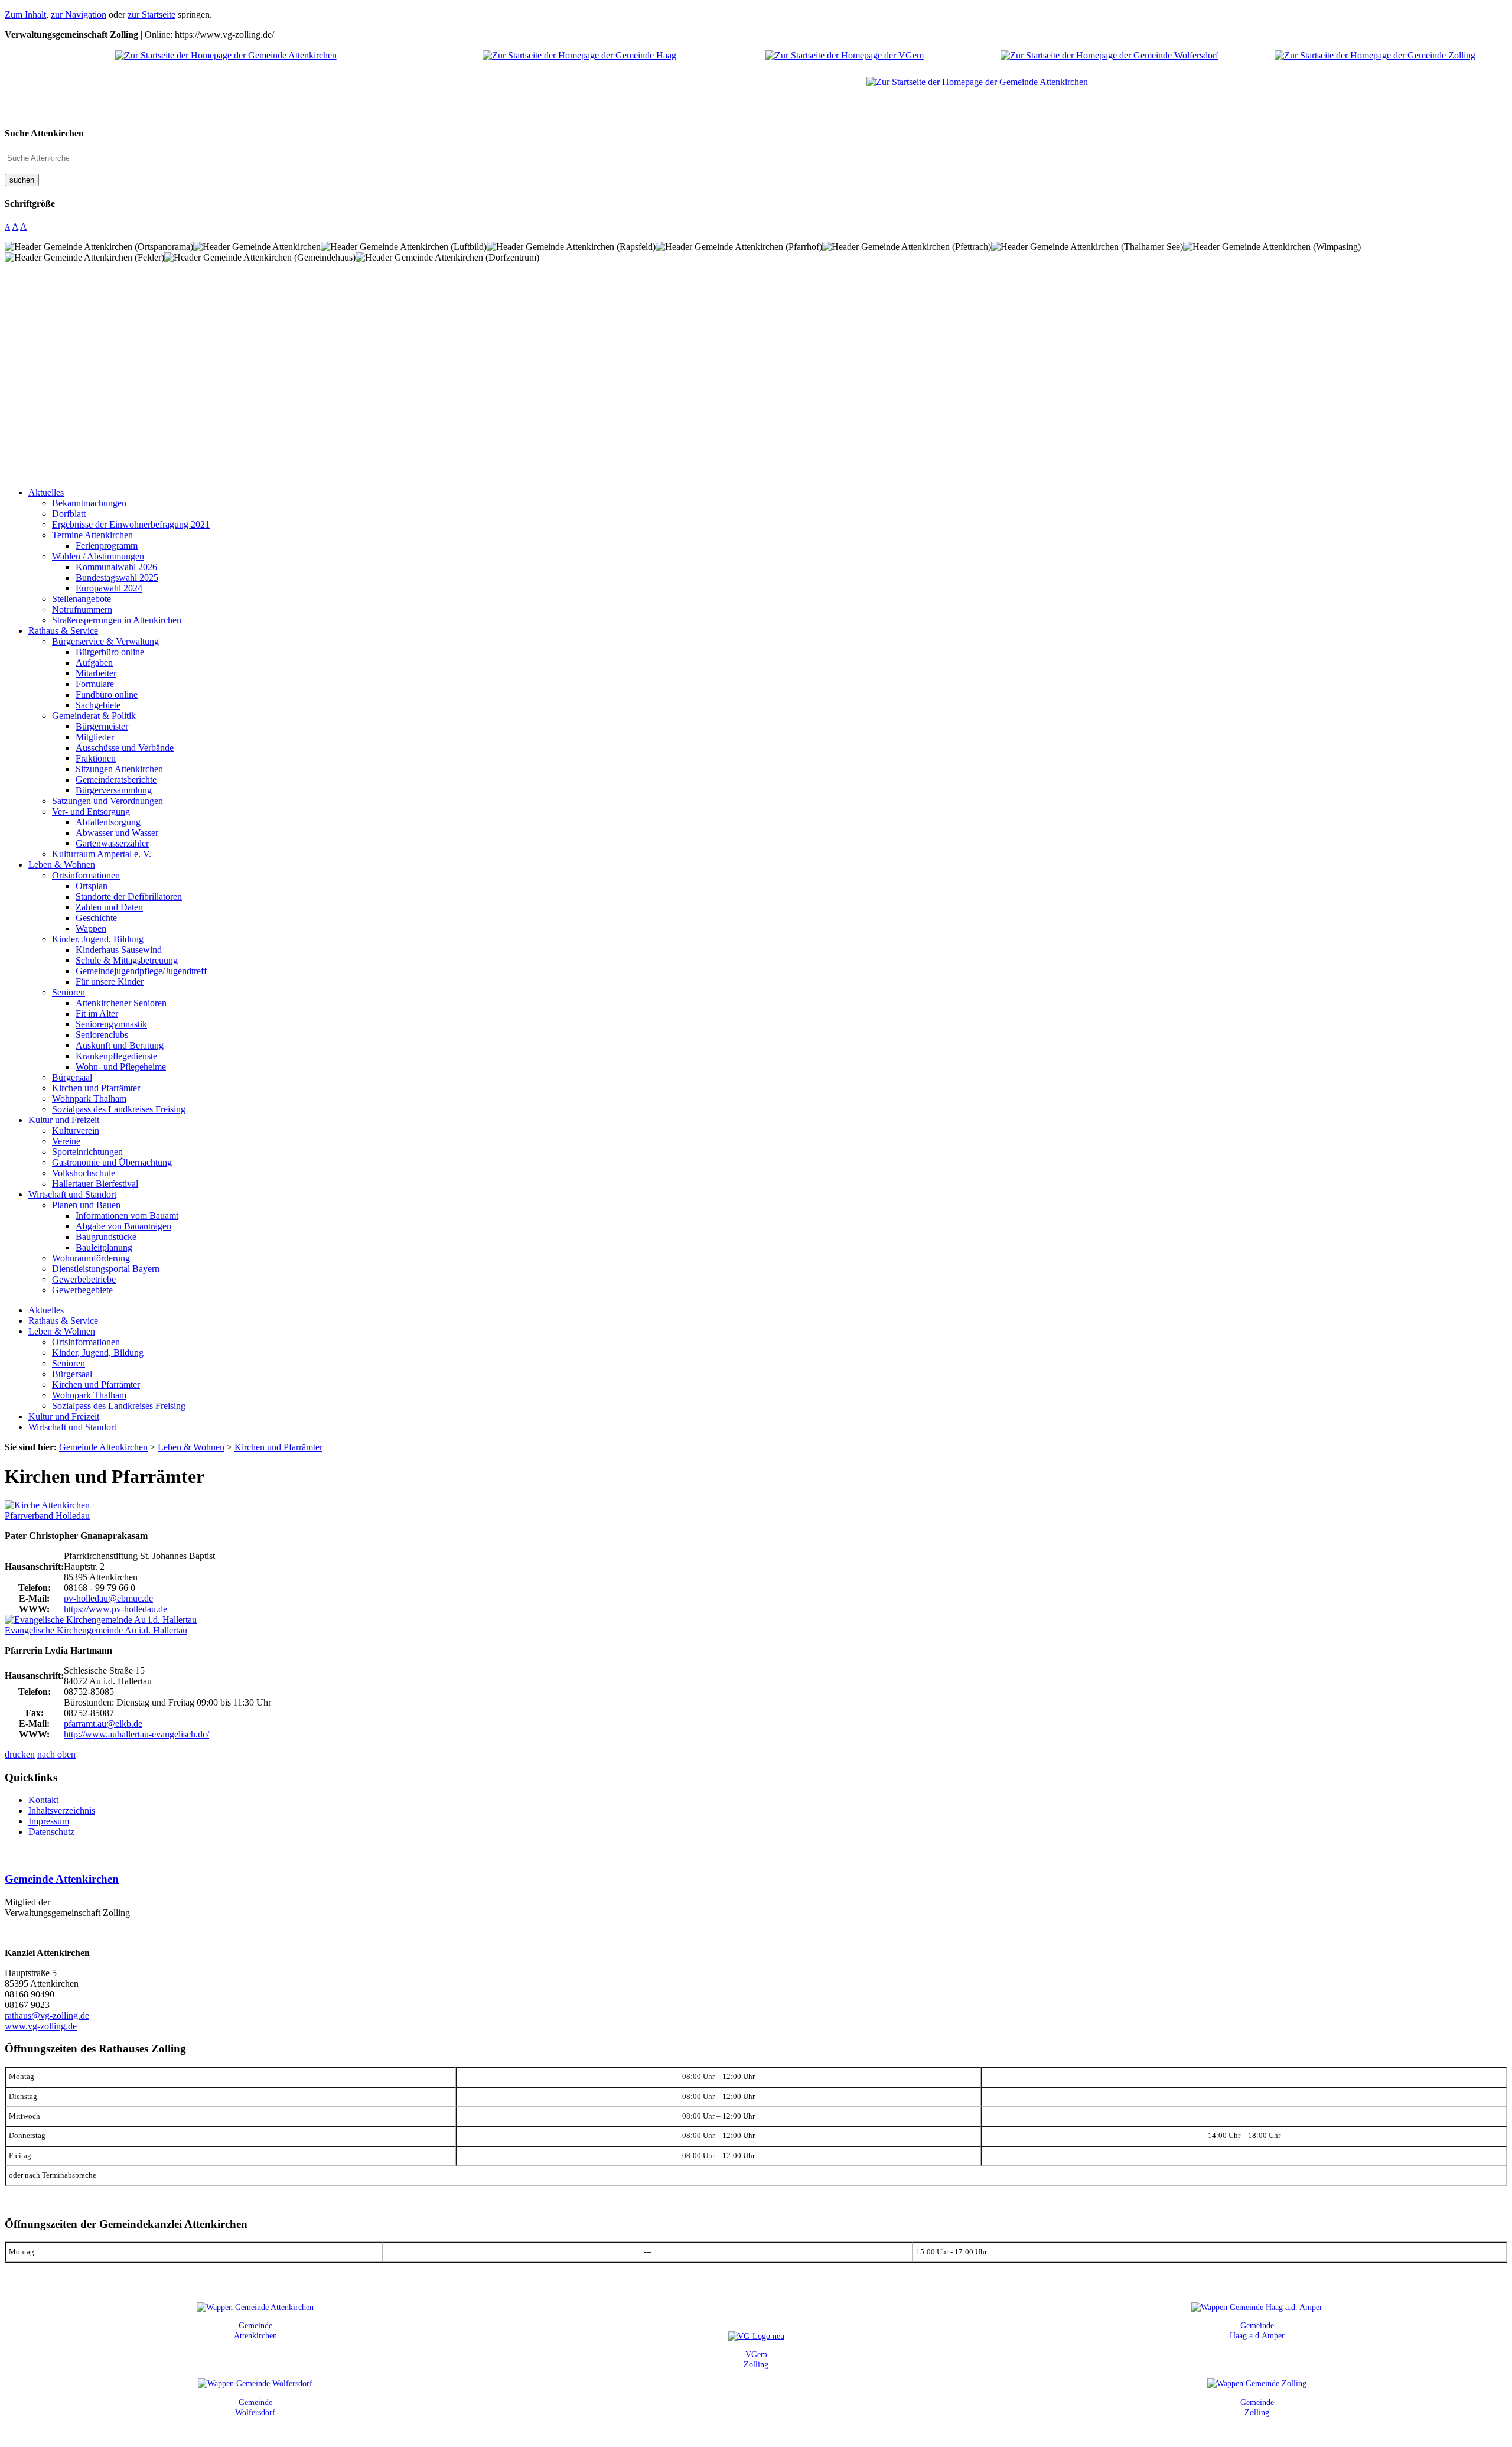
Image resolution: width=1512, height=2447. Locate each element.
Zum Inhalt (25, 14)
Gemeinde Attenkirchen (62, 1879)
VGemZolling (756, 2359)
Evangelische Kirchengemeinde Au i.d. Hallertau (96, 1630)
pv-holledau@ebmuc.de (108, 1598)
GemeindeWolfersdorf (255, 2407)
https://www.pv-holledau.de (115, 1609)
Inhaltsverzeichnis (62, 1810)
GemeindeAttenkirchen (255, 2330)
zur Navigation (79, 14)
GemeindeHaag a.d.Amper (1257, 2330)
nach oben (56, 1754)
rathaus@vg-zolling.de (47, 2015)
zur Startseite (151, 14)
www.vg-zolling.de (41, 2026)
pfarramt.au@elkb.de (103, 1724)
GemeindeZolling (1257, 2407)
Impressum (49, 1821)
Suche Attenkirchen (44, 133)
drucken (20, 1754)
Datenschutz (51, 1832)
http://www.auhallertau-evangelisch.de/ (136, 1734)
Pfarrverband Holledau (47, 1516)
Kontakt (43, 1800)
